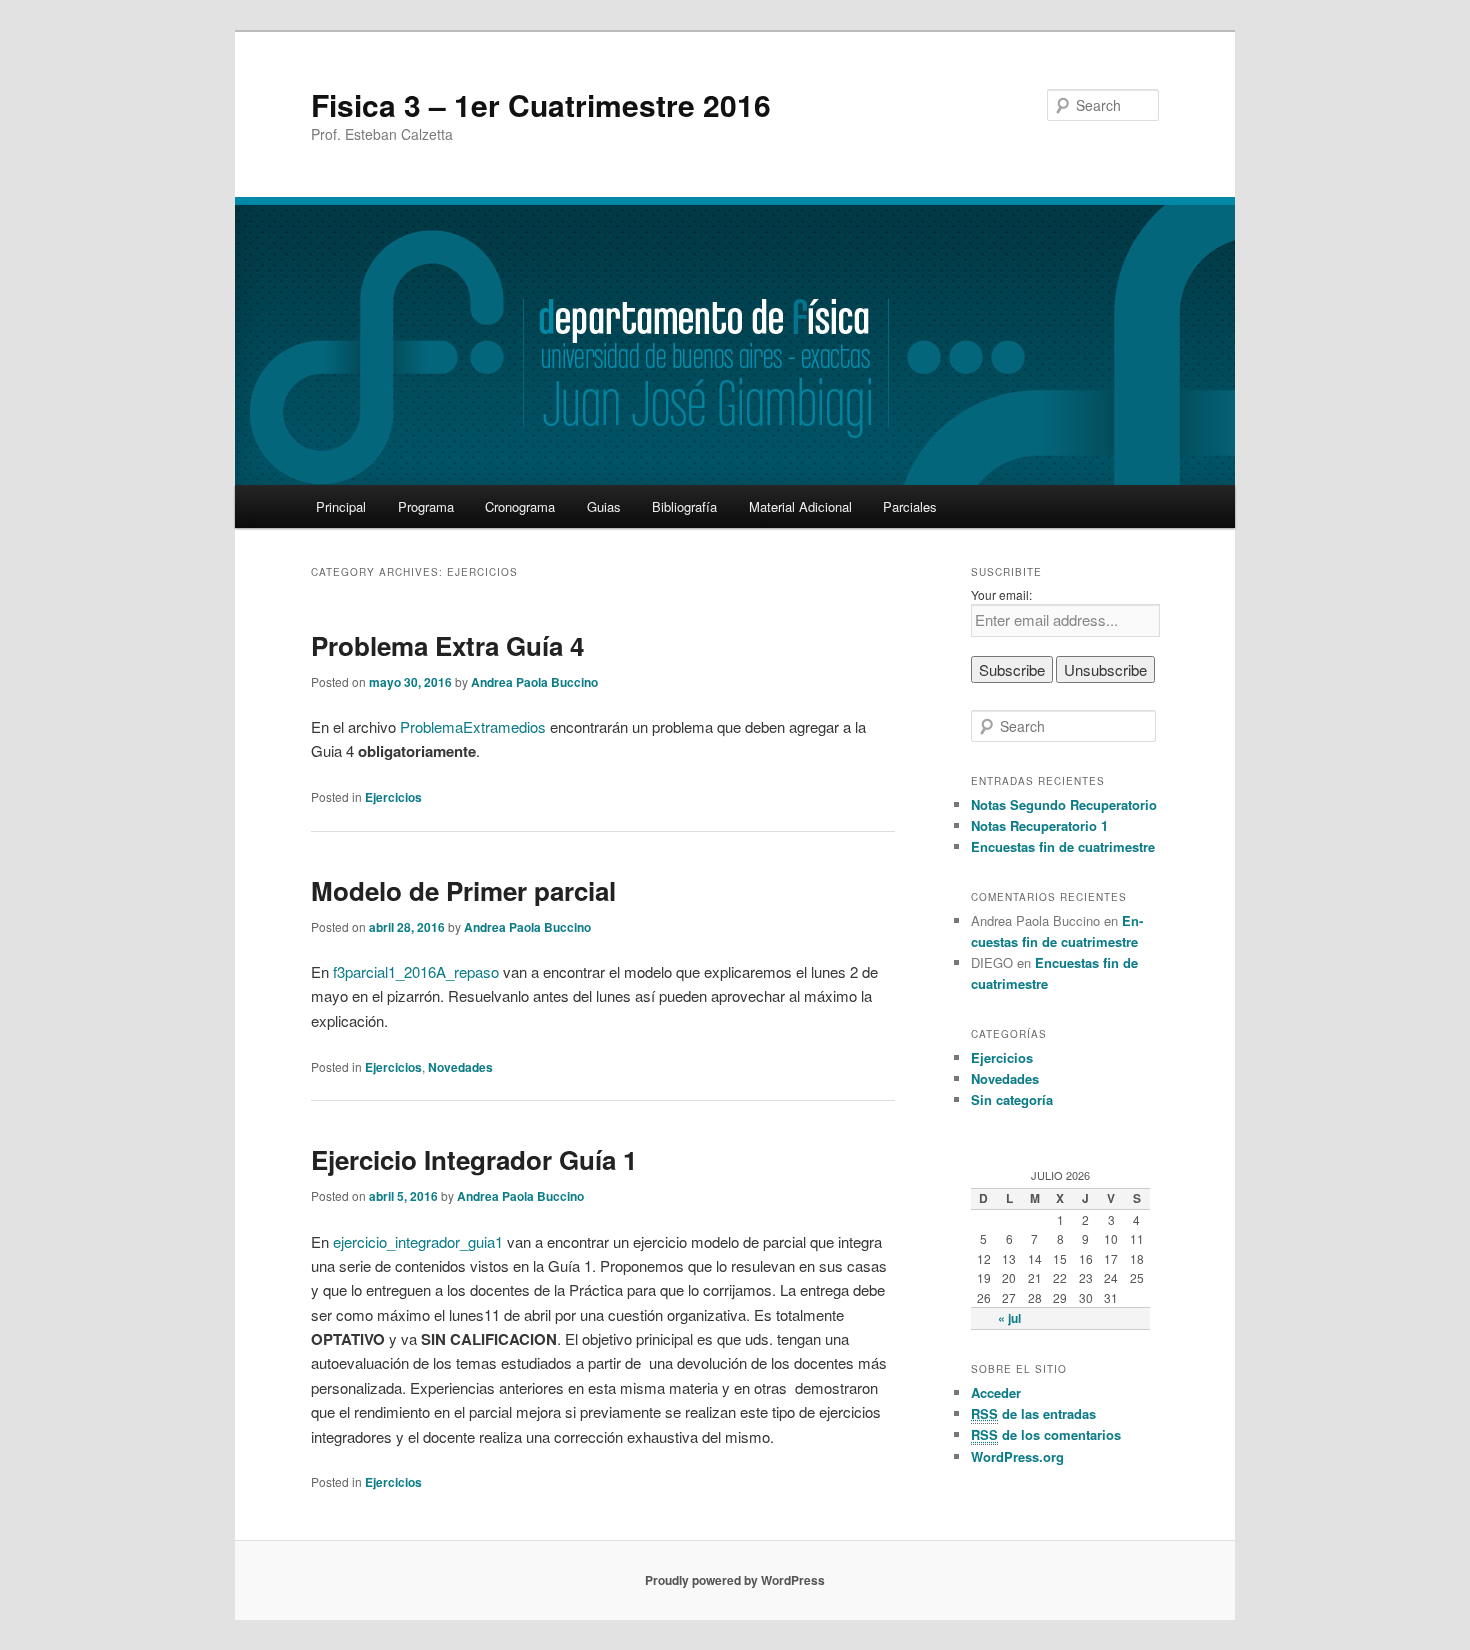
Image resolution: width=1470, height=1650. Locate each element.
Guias (604, 506)
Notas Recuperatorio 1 (1039, 825)
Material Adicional (800, 506)
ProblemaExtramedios (473, 726)
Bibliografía (684, 506)
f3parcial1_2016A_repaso (416, 971)
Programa (426, 506)
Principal (341, 506)
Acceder (996, 1392)
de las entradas (1033, 1413)
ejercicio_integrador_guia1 (418, 1241)
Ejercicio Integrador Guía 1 (474, 1159)
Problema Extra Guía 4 (447, 645)
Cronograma (520, 506)
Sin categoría (1012, 1099)
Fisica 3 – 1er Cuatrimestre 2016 (541, 104)
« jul (1009, 1318)
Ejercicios (393, 797)
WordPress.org (1017, 1456)
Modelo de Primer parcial (463, 890)
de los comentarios (1046, 1434)
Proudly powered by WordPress (735, 1580)
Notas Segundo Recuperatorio (1064, 804)
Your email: (1001, 594)
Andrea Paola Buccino (534, 682)
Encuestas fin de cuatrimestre (1063, 846)
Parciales (910, 506)
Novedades (460, 1067)
